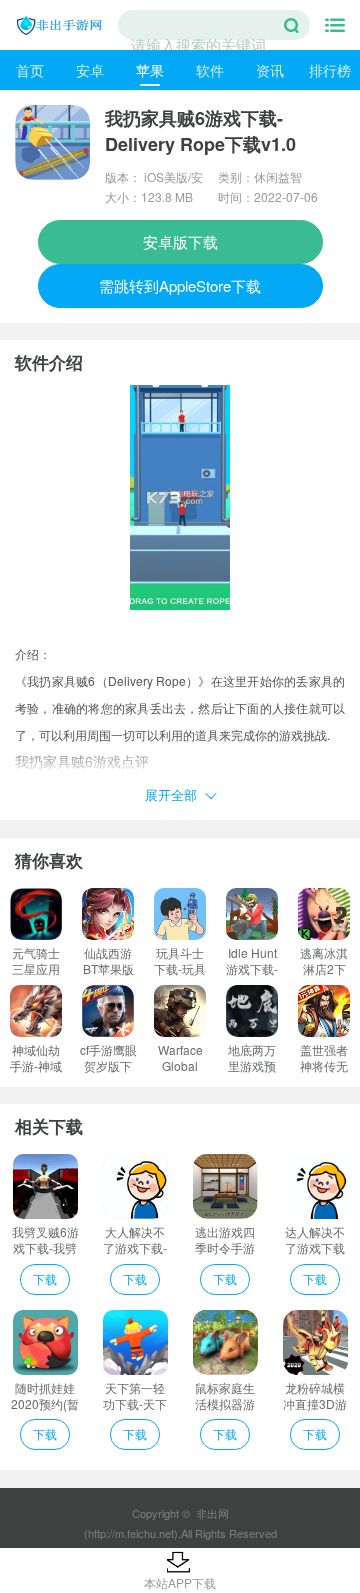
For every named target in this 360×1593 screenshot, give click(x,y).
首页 (30, 70)
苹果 (150, 70)
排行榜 (330, 70)
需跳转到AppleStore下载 (180, 285)
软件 (210, 70)
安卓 (90, 70)
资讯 (270, 70)
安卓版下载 (180, 241)
